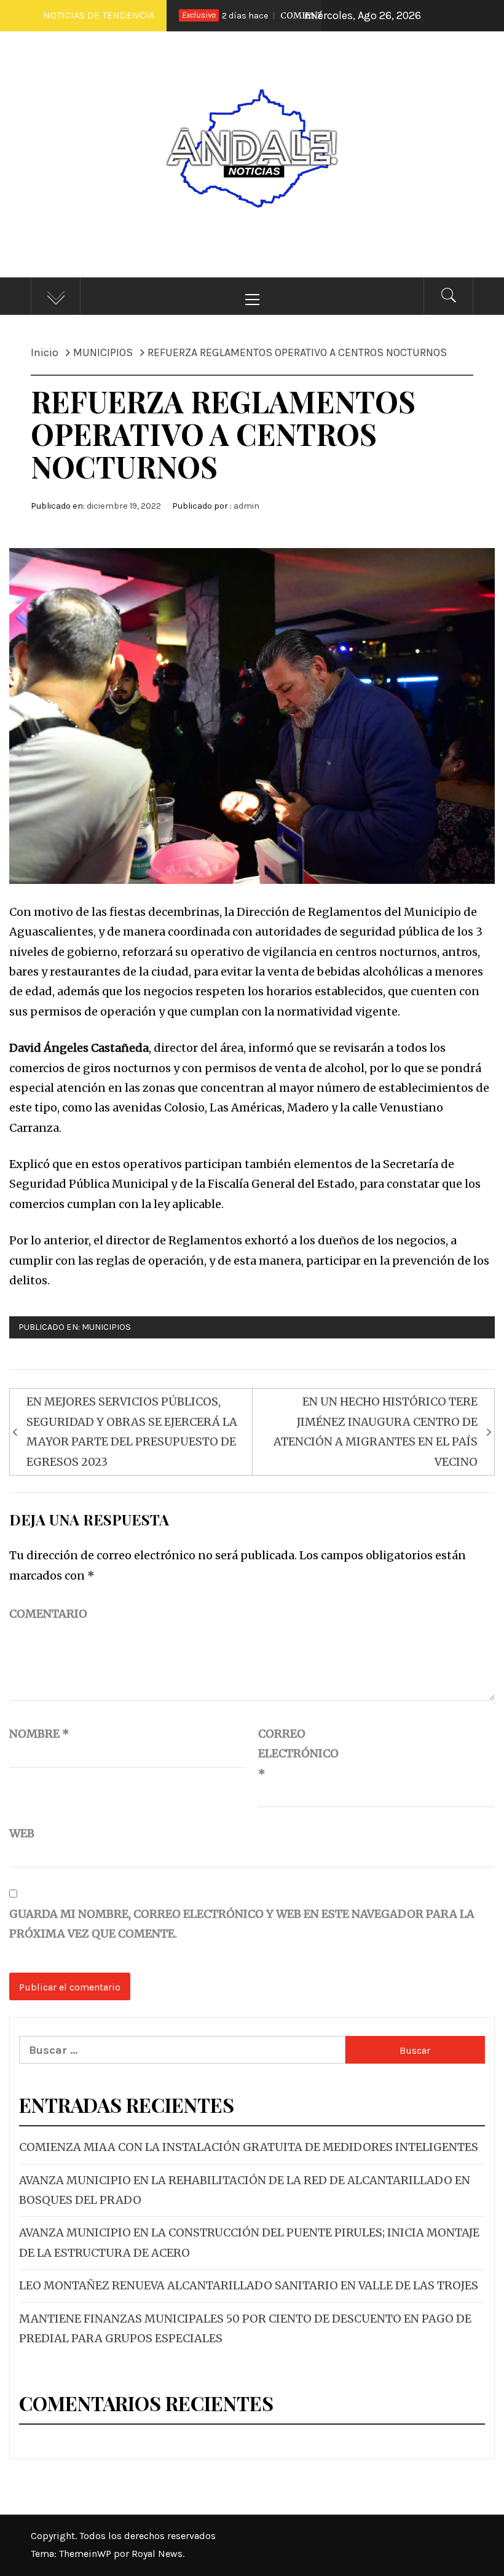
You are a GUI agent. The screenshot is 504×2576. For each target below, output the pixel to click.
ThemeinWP (86, 2554)
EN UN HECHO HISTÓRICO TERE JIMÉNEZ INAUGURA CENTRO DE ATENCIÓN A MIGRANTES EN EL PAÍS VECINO (376, 1431)
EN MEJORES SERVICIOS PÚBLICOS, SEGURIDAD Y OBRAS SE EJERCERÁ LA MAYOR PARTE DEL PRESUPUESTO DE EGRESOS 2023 (132, 1431)
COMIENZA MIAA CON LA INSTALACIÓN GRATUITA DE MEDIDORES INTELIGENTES (249, 2147)
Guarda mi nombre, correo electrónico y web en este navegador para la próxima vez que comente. (242, 1924)
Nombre (39, 1734)
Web (22, 1833)
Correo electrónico (289, 1754)
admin (246, 506)
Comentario (48, 1614)
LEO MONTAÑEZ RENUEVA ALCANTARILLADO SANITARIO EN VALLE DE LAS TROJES (249, 2285)
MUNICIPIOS (106, 1327)
